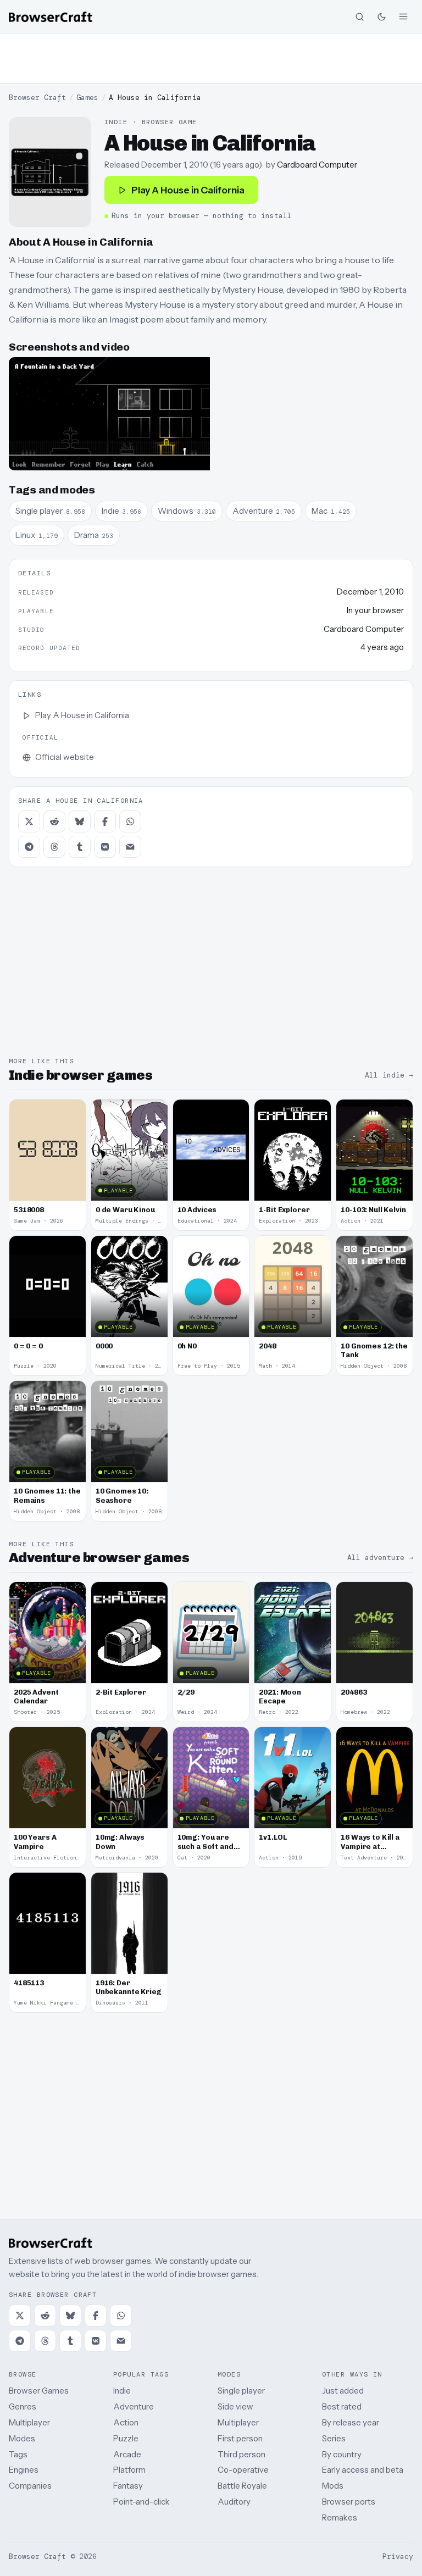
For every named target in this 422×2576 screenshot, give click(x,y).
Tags (18, 2454)
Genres (23, 2406)
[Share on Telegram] (29, 847)
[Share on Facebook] (105, 821)
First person (240, 2438)
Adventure (134, 2406)
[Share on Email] (130, 847)
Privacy (398, 2556)
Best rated (342, 2406)
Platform (129, 2470)
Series (334, 2438)
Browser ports (349, 2502)
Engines (24, 2470)
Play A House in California (188, 190)
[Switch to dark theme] (381, 16)
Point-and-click (141, 2502)
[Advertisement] (211, 58)
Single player (241, 2391)
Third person (241, 2454)
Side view (235, 2406)
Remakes (340, 2517)
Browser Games (39, 2391)
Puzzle (126, 2438)
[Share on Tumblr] (80, 847)
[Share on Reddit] (54, 821)
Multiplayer (29, 2422)
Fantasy (128, 2486)
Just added (343, 2391)
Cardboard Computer (317, 165)
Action (126, 2422)
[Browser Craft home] (51, 17)
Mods (333, 2486)
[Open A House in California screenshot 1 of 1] (109, 414)
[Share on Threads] (54, 847)
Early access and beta (363, 2470)
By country (342, 2454)
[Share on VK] (105, 847)
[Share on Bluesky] (80, 821)
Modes (22, 2438)
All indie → (389, 1075)
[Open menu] (403, 16)
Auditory (234, 2502)
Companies (30, 2486)
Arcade (127, 2454)
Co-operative (243, 2470)
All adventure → (380, 1558)
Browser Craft (37, 98)
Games (87, 98)
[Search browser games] (359, 16)
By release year (351, 2422)
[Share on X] (29, 821)
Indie (122, 2391)
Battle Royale (242, 2486)
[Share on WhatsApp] (130, 821)
